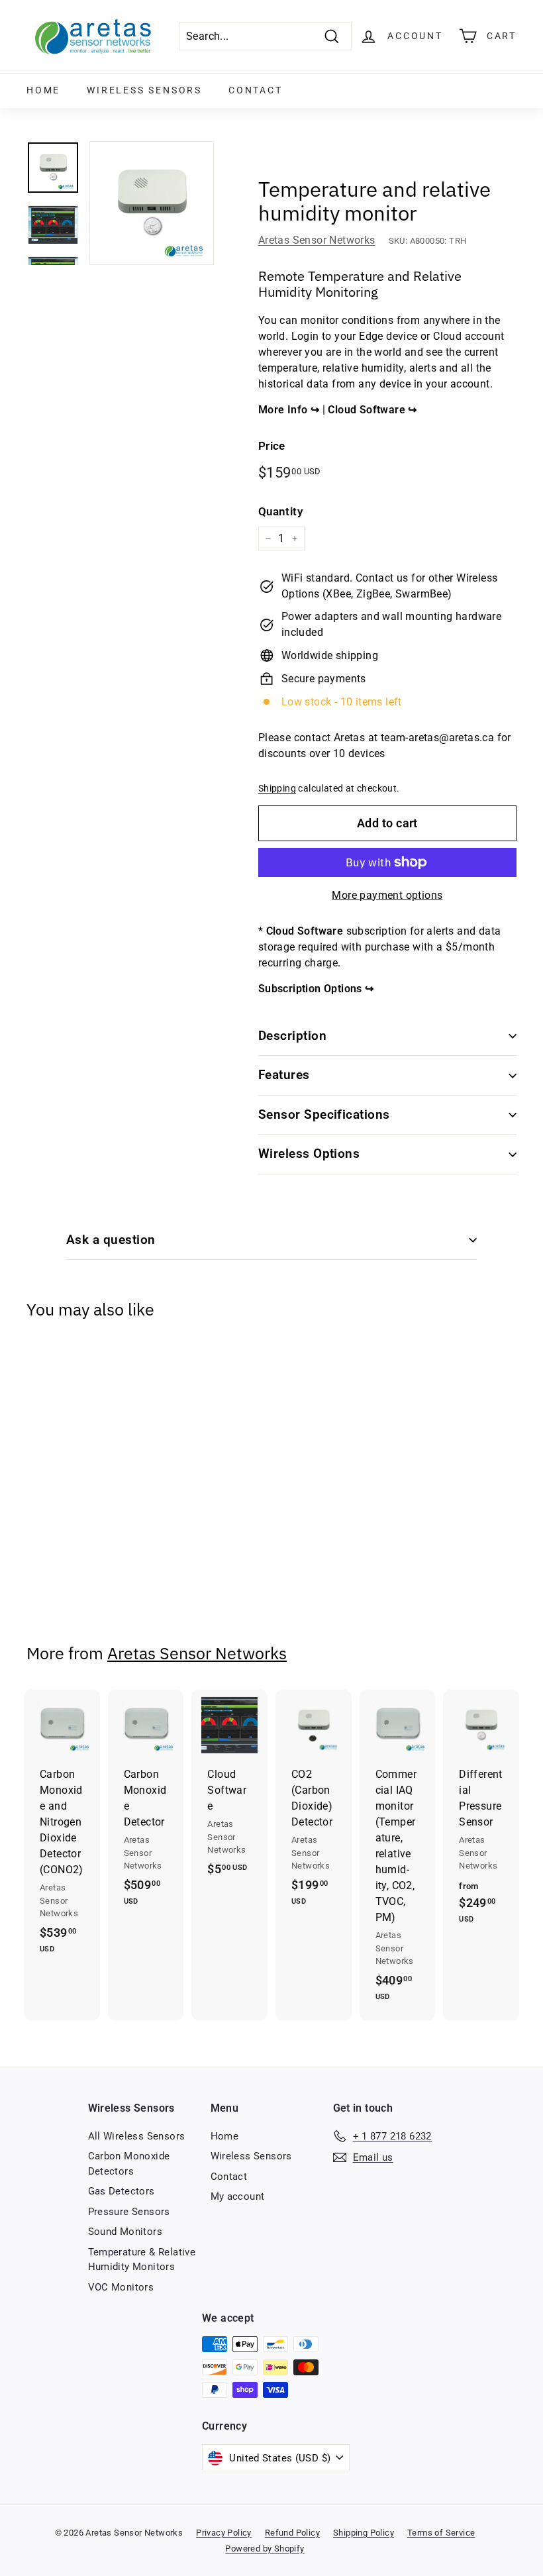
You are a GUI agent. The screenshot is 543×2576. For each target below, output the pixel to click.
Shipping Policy (364, 2533)
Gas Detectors (122, 2191)
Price (272, 446)
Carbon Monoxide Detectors (129, 2164)
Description (292, 1036)
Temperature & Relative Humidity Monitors (142, 2260)
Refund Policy (292, 2533)
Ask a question (111, 1240)
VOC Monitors (121, 2287)
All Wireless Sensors (137, 2136)
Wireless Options (309, 1154)
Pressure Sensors (129, 2212)
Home (43, 90)
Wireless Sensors (144, 90)
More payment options (387, 895)
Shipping (277, 788)
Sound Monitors (125, 2232)
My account (238, 2196)
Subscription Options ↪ (316, 989)
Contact (256, 90)
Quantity (280, 511)
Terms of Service (441, 2533)
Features (284, 1075)
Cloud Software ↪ (372, 410)
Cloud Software (305, 931)
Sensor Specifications (324, 1114)
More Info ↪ (290, 410)
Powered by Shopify (265, 2549)
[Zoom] (152, 203)
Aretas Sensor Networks (317, 240)
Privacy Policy (224, 2533)
